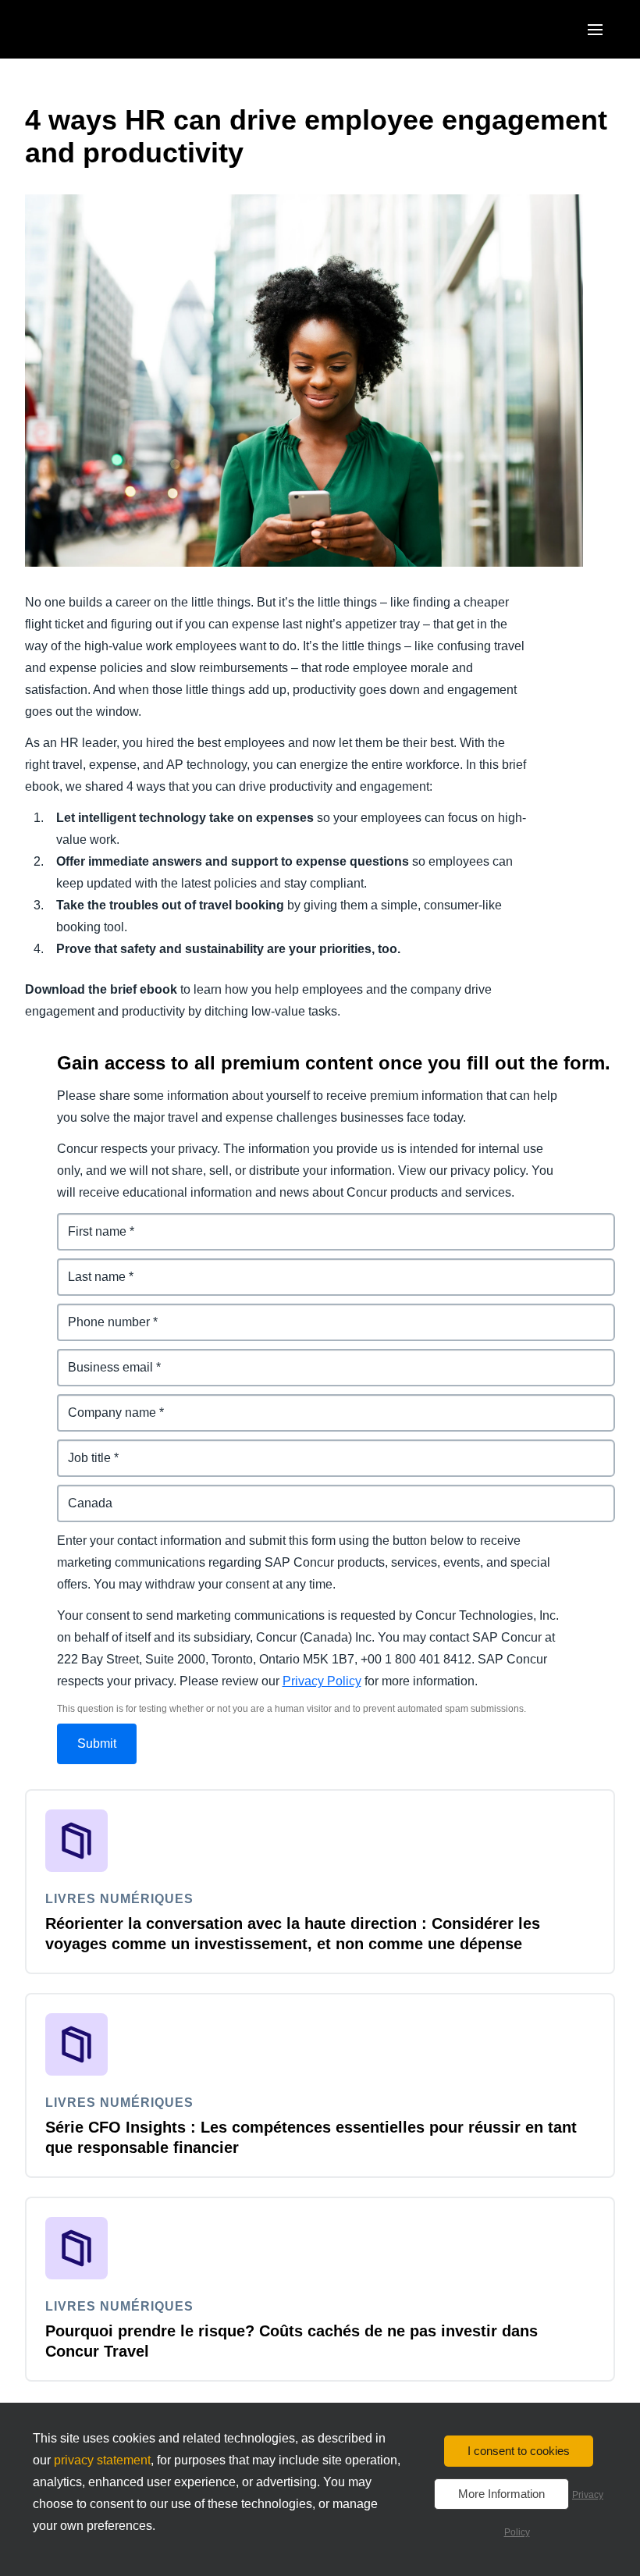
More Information (501, 2494)
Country (81, 1494)
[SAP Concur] (97, 29)
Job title (80, 1448)
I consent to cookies (519, 2451)
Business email (102, 1358)
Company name (104, 1403)
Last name (88, 1267)
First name (88, 1222)
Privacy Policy (322, 1681)
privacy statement (102, 2460)
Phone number (101, 1313)
